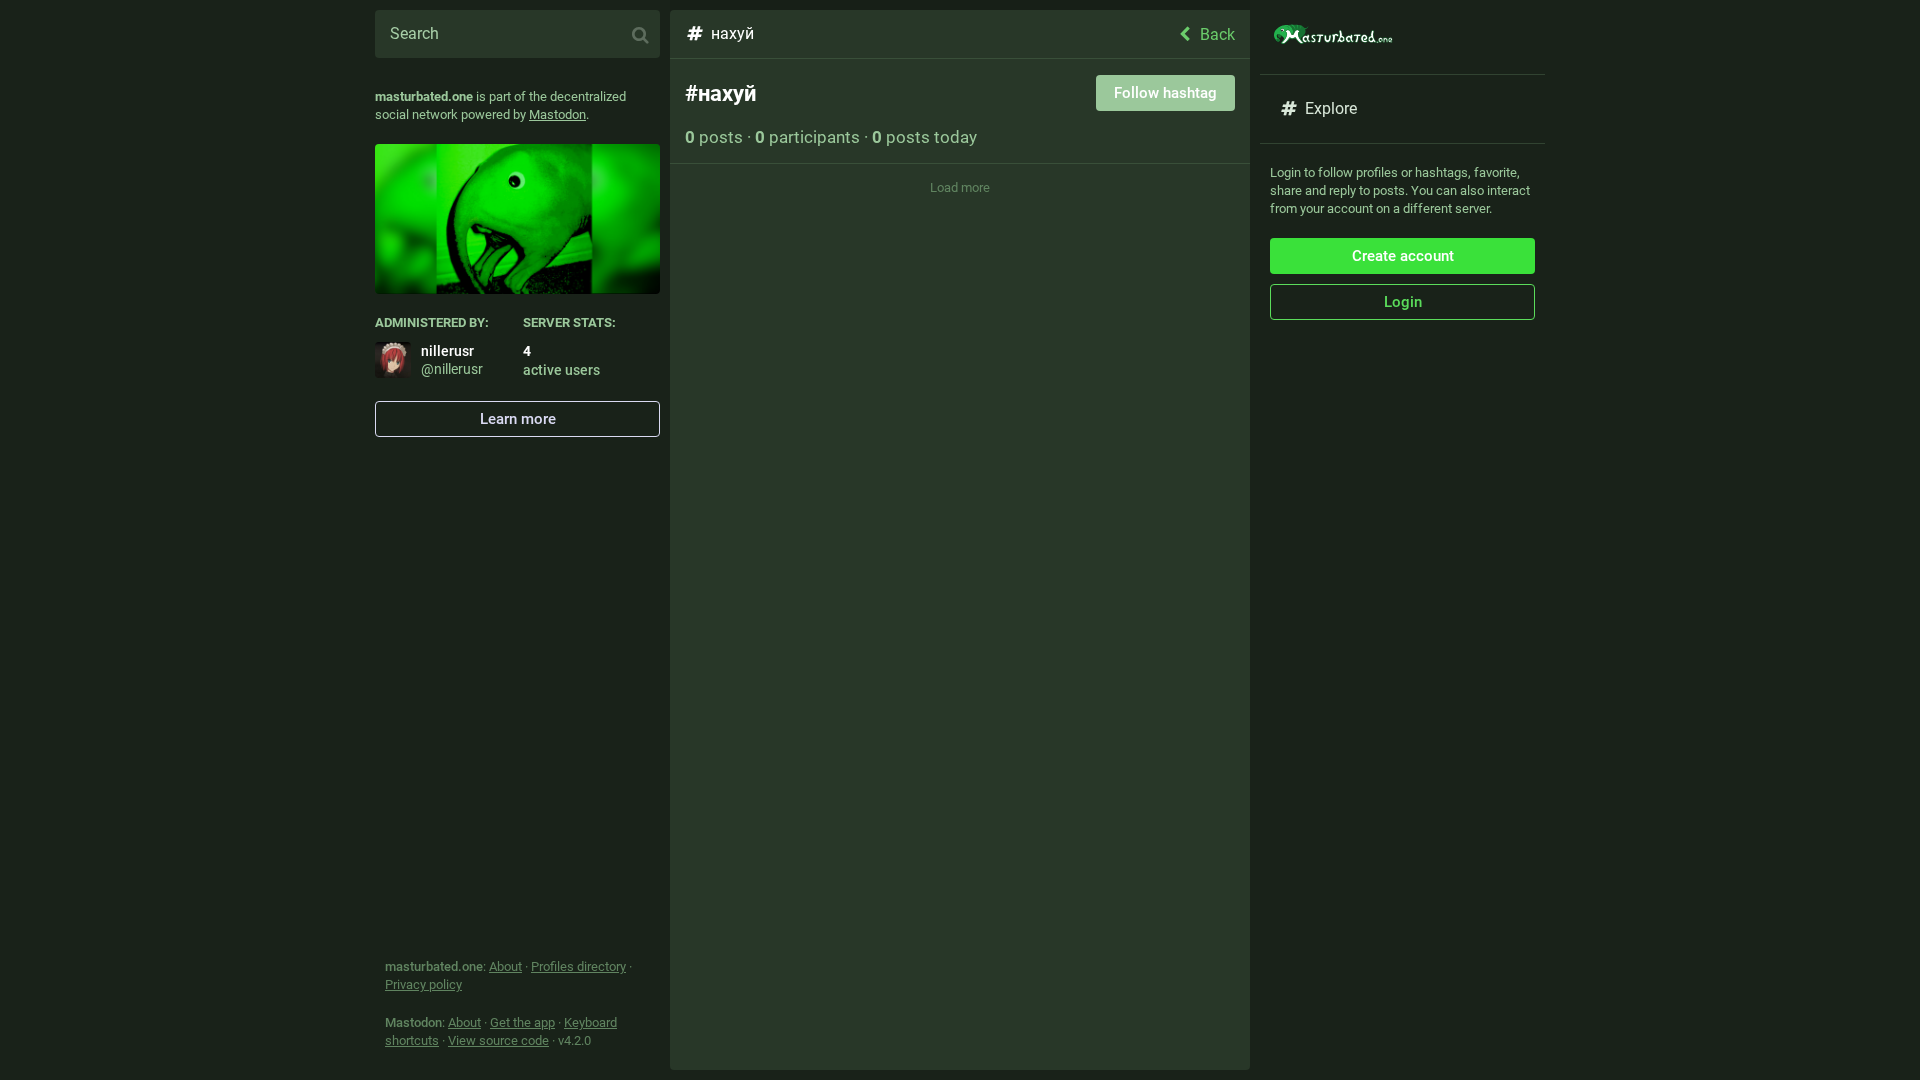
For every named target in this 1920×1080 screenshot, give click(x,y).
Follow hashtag (1165, 93)
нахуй (732, 33)
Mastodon (557, 114)
